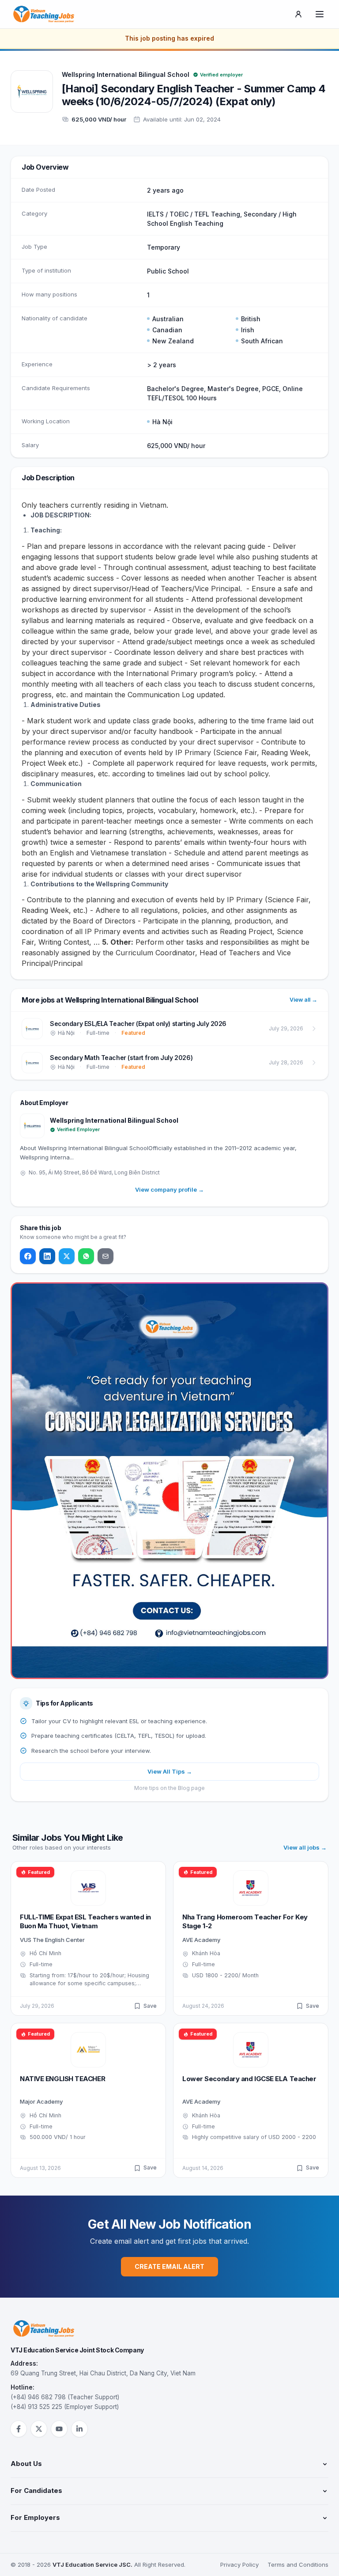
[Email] (105, 1256)
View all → (303, 1000)
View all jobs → (305, 1847)
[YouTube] (59, 2429)
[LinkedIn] (47, 1256)
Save (150, 2006)
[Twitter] (67, 1256)
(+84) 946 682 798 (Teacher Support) (65, 2397)
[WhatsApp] (86, 1256)
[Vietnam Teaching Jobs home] (46, 14)
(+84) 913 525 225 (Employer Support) (65, 2407)
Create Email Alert (169, 2266)
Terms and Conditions (298, 2565)
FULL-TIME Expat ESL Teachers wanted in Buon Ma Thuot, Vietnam (85, 1922)
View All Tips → (170, 1771)
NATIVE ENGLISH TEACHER (62, 2079)
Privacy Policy (239, 2565)
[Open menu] (320, 14)
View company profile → (169, 1189)
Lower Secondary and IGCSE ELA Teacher (249, 2079)
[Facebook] (28, 1256)
